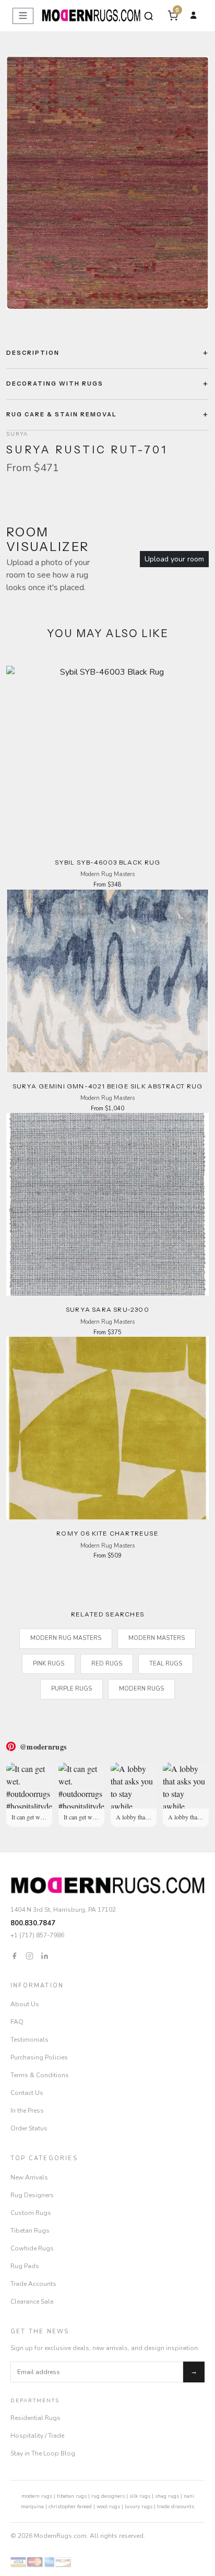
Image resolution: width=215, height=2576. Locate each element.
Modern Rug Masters (66, 1638)
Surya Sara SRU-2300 (107, 1309)
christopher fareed (70, 2507)
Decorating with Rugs (55, 384)
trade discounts (176, 2507)
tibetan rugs (72, 2496)
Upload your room (174, 559)
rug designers (108, 2496)
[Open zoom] (107, 183)
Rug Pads (25, 2266)
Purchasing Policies (39, 2057)
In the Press (27, 2111)
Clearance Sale (32, 2302)
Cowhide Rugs (32, 2248)
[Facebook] (14, 1955)
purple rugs (71, 1689)
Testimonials (29, 2040)
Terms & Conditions (40, 2075)
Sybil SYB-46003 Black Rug (108, 862)
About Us (25, 2004)
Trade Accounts (33, 2284)
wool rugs (108, 2507)
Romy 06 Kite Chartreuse (107, 1533)
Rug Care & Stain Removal (62, 414)
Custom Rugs (31, 2213)
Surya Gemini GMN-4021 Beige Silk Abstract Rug (108, 1086)
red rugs (107, 1664)
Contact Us (27, 2093)
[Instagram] (29, 1955)
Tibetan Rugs (30, 2231)
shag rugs (167, 2496)
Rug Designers (32, 2195)
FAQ (17, 2022)
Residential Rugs (35, 2418)
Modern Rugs (141, 1689)
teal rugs (166, 1664)
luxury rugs (139, 2507)
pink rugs (49, 1664)
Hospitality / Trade (37, 2436)
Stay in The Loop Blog (43, 2453)
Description (33, 353)
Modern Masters (157, 1638)
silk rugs (140, 2496)
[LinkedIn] (45, 1955)
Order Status (29, 2128)
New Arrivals (29, 2177)
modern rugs (37, 2496)
